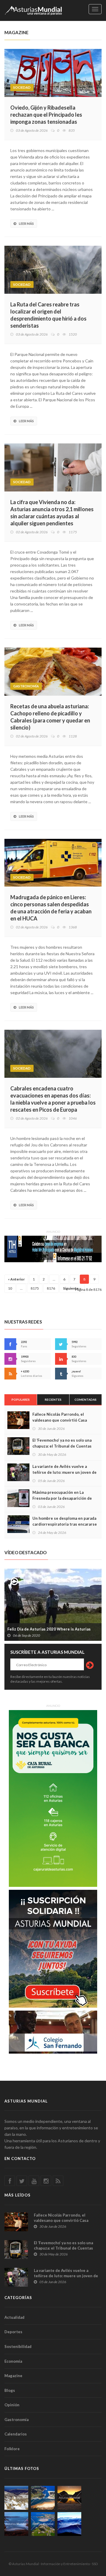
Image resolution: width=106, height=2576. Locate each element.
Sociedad (22, 87)
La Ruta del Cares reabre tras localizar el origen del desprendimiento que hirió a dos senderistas (48, 315)
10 (10, 1288)
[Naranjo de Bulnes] (16, 2498)
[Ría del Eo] (43, 2524)
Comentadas (86, 1400)
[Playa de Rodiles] (43, 2498)
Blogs (10, 2390)
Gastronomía (26, 686)
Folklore (12, 2449)
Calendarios (16, 2434)
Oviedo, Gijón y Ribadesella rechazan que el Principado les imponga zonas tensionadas (46, 115)
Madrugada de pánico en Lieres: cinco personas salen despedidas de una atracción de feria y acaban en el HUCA (51, 908)
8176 (51, 1288)
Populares (21, 1400)
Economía (13, 2361)
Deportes (13, 2332)
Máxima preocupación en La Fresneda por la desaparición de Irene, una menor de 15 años (62, 1498)
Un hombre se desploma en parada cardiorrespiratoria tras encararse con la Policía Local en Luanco (65, 1524)
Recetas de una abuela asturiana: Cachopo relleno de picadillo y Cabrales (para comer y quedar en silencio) (50, 717)
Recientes (53, 1400)
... (54, 1279)
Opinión (12, 2405)
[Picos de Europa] (69, 2524)
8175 (35, 1288)
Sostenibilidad (18, 2346)
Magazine (13, 2376)
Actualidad (14, 2317)
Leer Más (26, 223)
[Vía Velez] (16, 2524)
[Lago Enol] (69, 2498)
